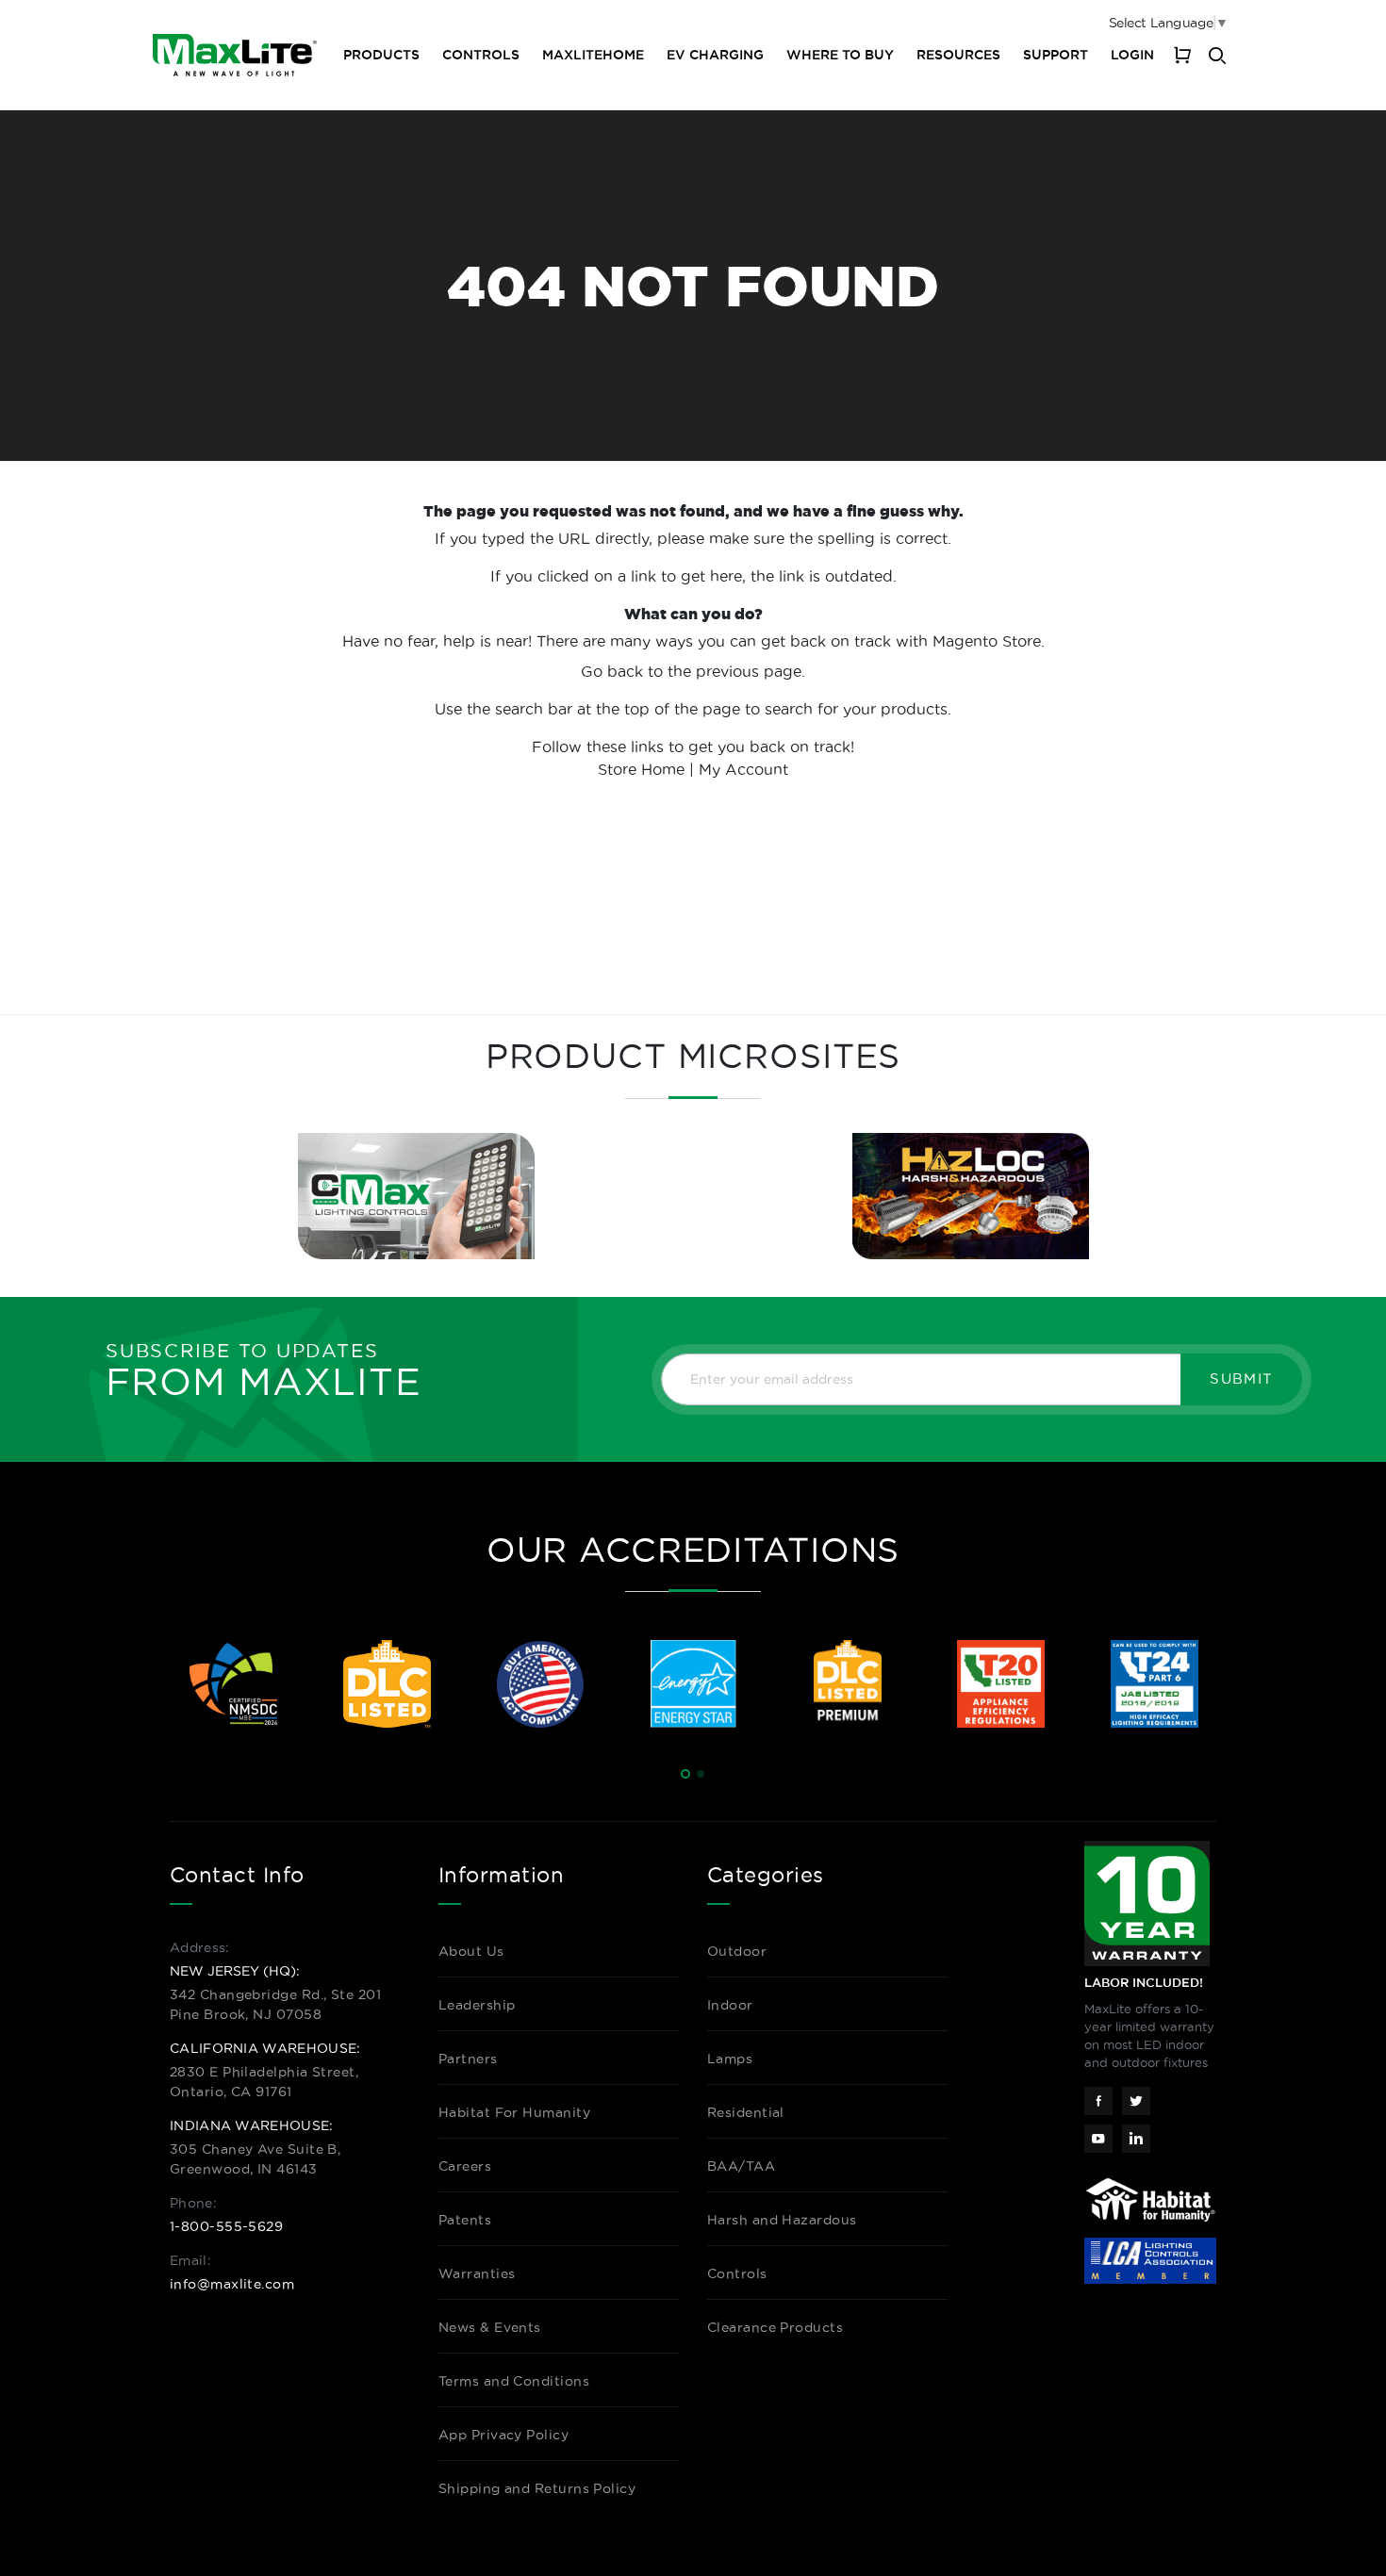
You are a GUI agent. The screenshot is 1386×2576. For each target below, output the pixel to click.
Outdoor (737, 1951)
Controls (481, 55)
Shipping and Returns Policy (537, 2488)
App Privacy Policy (503, 2435)
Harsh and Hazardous (782, 2220)
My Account (743, 769)
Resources (958, 55)
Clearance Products (775, 2327)
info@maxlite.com (232, 2284)
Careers (465, 2166)
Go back (612, 671)
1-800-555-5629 (226, 2226)
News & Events (490, 2327)
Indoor (730, 2005)
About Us (471, 1951)
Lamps (730, 2059)
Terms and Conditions (514, 2381)
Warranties (477, 2273)
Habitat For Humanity (514, 2112)
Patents (465, 2220)
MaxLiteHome (593, 55)
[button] (685, 1774)
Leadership (477, 2005)
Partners (468, 2059)
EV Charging (715, 55)
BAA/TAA (741, 2166)
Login (1132, 55)
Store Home (641, 769)
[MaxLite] (235, 55)
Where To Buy (840, 55)
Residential (746, 2112)
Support (1056, 55)
